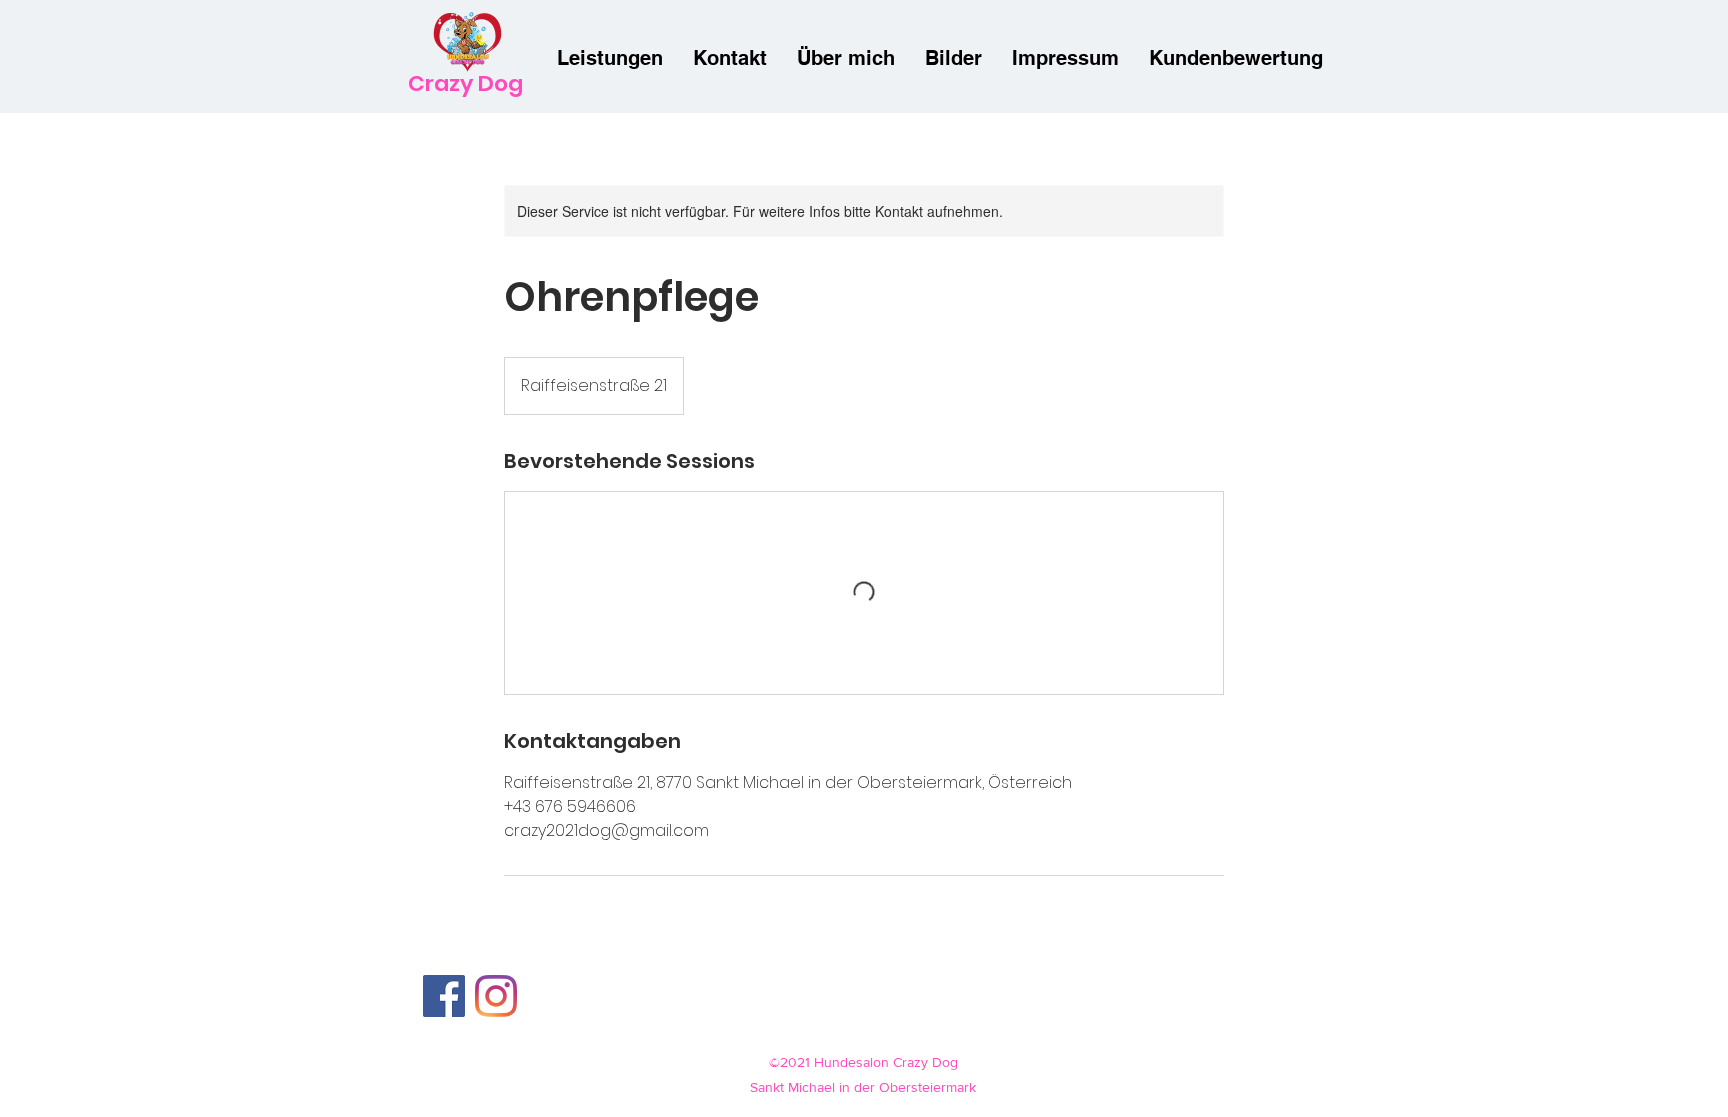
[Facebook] (444, 996)
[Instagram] (496, 996)
